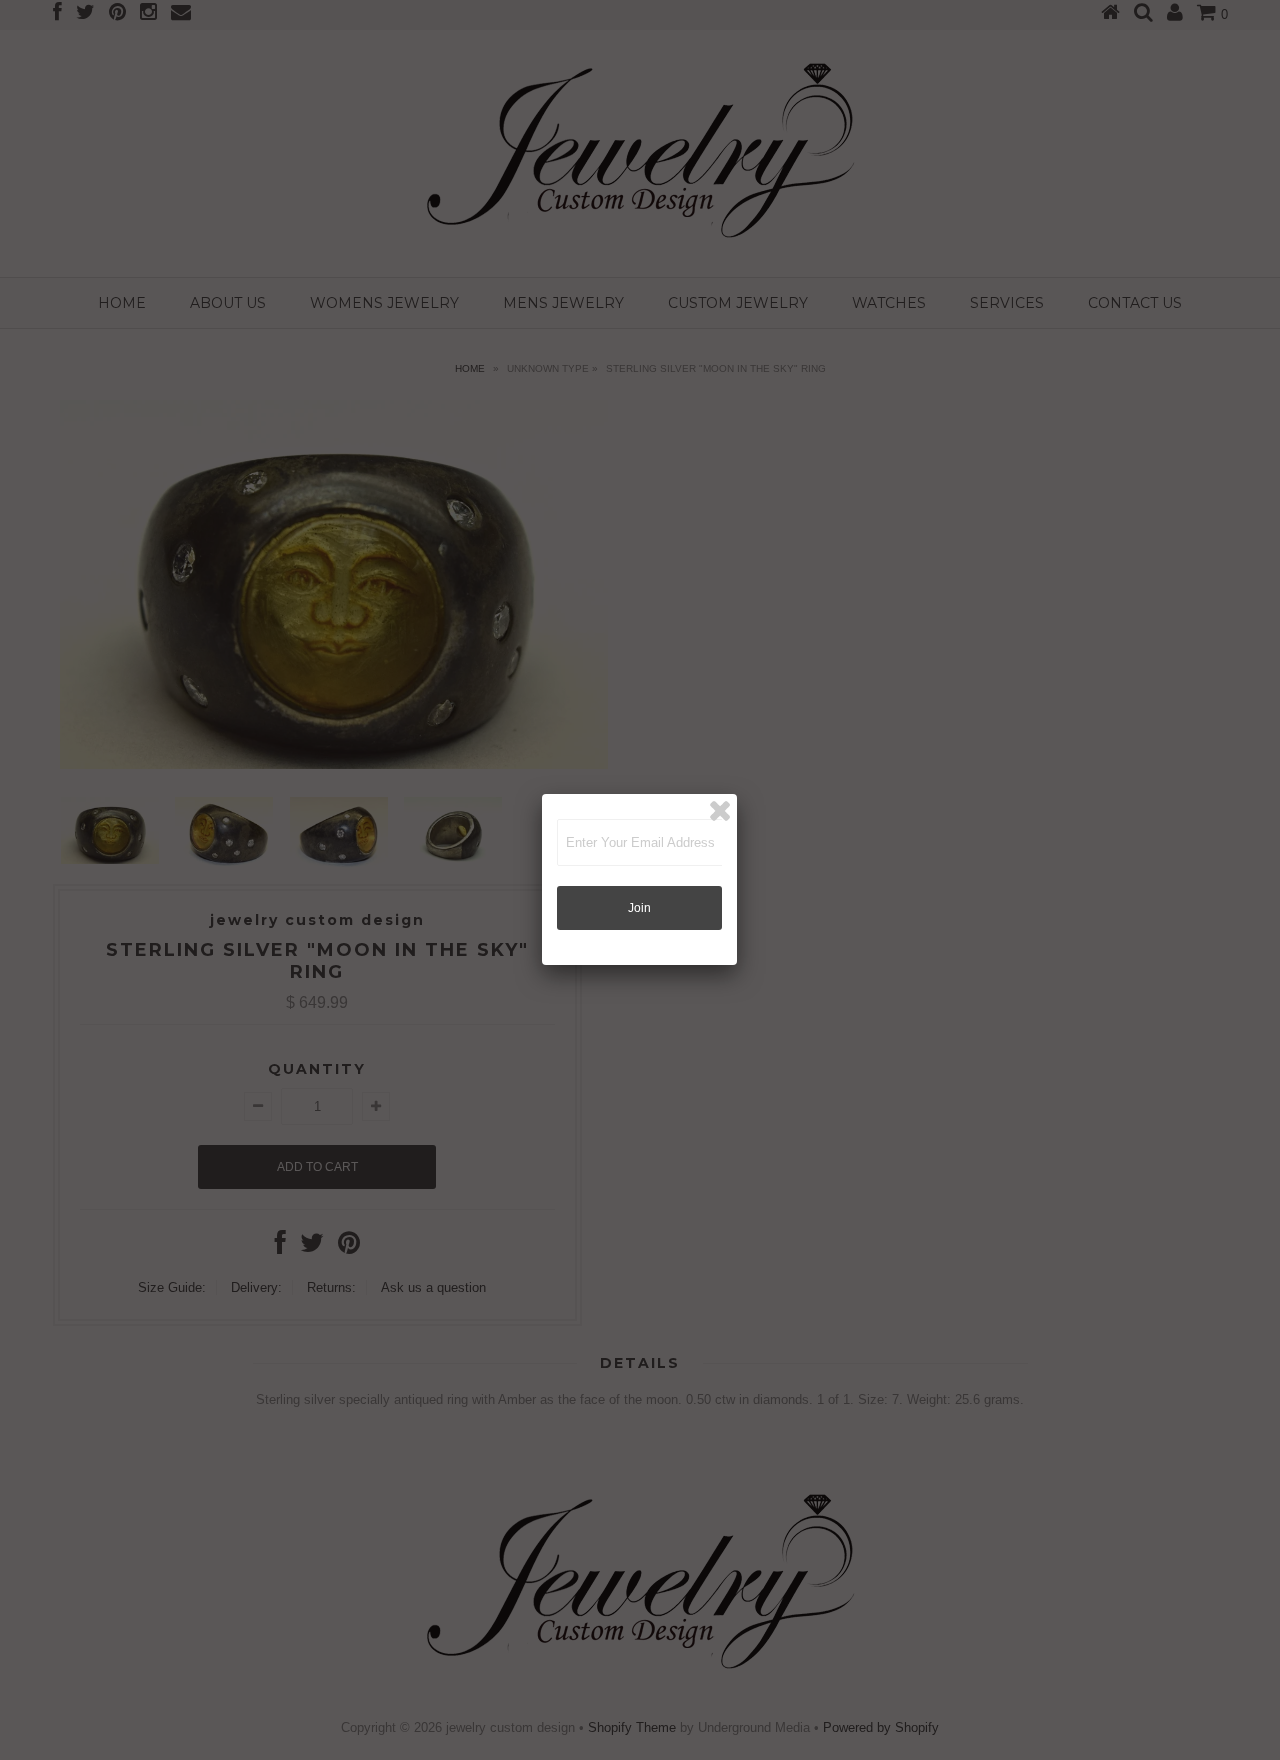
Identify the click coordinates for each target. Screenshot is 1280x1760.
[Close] (720, 811)
